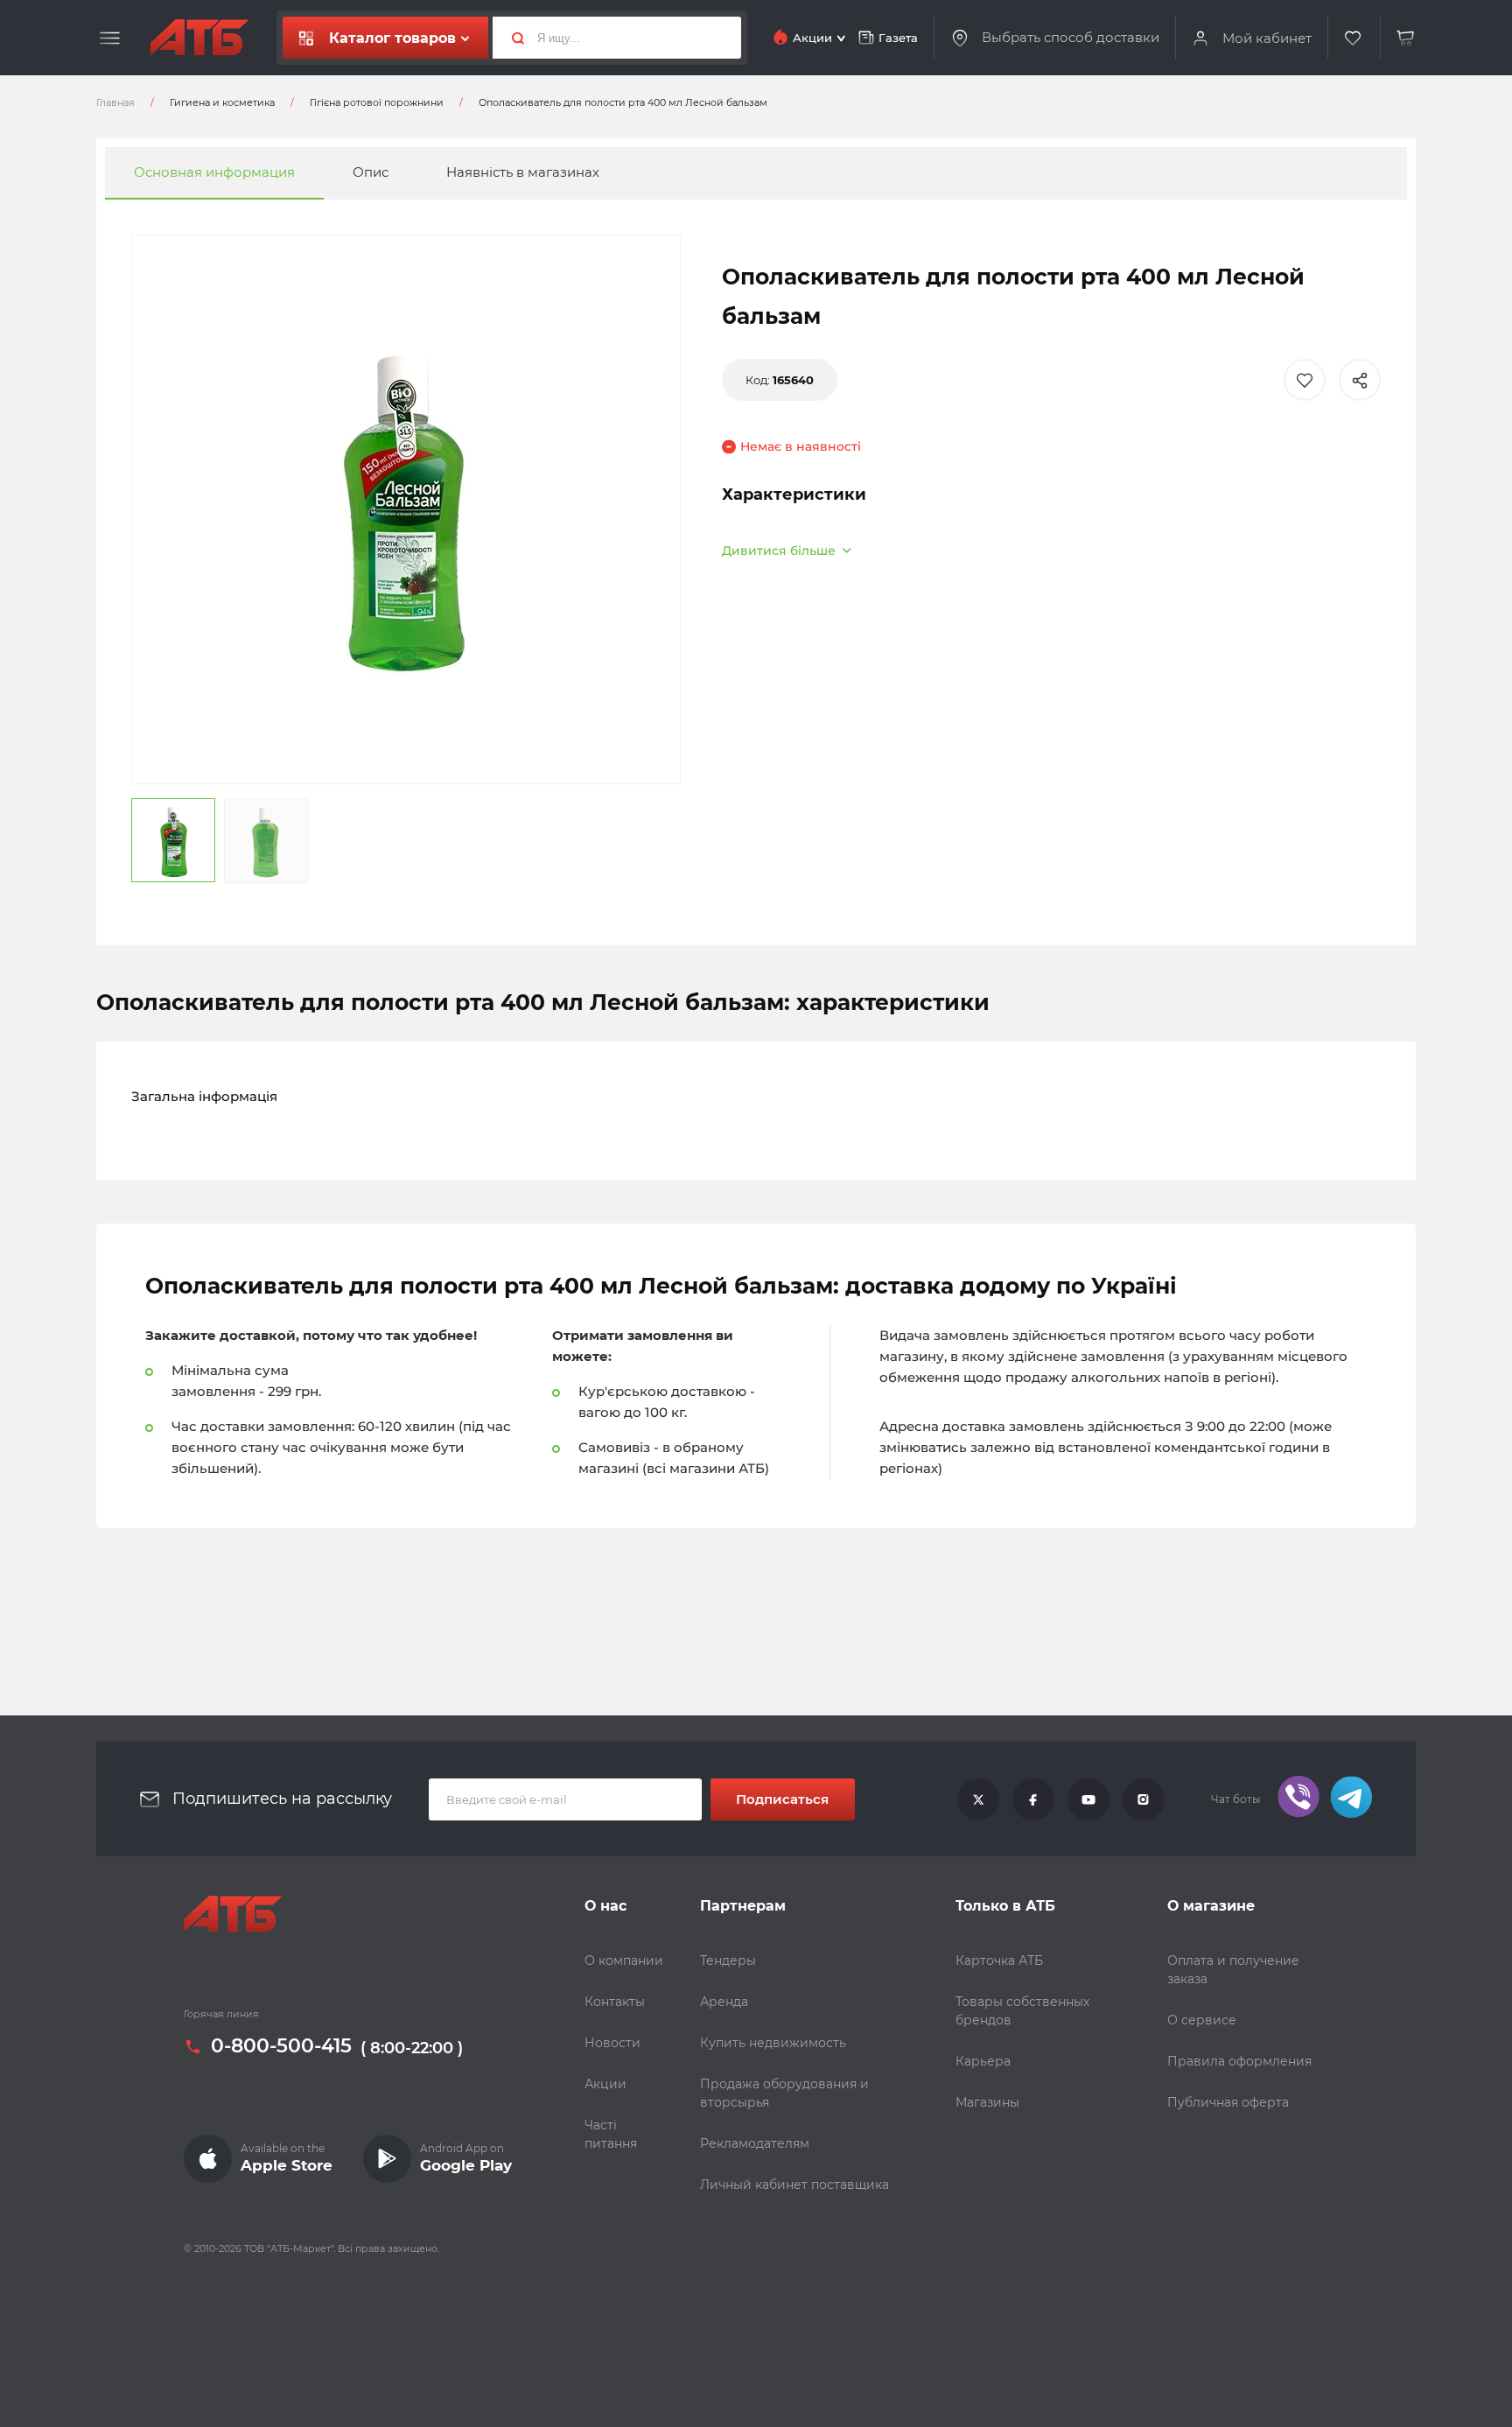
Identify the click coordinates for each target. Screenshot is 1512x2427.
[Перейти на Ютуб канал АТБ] (1088, 1799)
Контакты (615, 2002)
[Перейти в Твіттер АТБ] (978, 1799)
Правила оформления (1239, 2061)
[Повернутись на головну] (199, 38)
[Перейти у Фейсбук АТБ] (1033, 1799)
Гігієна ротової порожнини (377, 102)
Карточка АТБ (999, 1961)
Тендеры (728, 1961)
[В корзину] (1406, 38)
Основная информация (214, 173)
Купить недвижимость (773, 2043)
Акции (605, 2084)
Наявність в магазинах (523, 173)
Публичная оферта (1228, 2102)
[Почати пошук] (511, 38)
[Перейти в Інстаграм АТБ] (1144, 1799)
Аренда (724, 2002)
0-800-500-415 (281, 2046)
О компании (624, 1961)
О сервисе (1202, 2020)
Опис (371, 173)
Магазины (987, 2102)
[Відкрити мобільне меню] (110, 39)
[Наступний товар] (1325, 1154)
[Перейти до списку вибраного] (1354, 38)
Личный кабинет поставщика (794, 2185)
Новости (612, 2043)
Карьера (983, 2061)
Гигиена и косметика (222, 102)
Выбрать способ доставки (1071, 38)
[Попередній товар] (187, 1154)
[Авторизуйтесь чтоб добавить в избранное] (1305, 380)
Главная (115, 102)
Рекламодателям (755, 2143)
